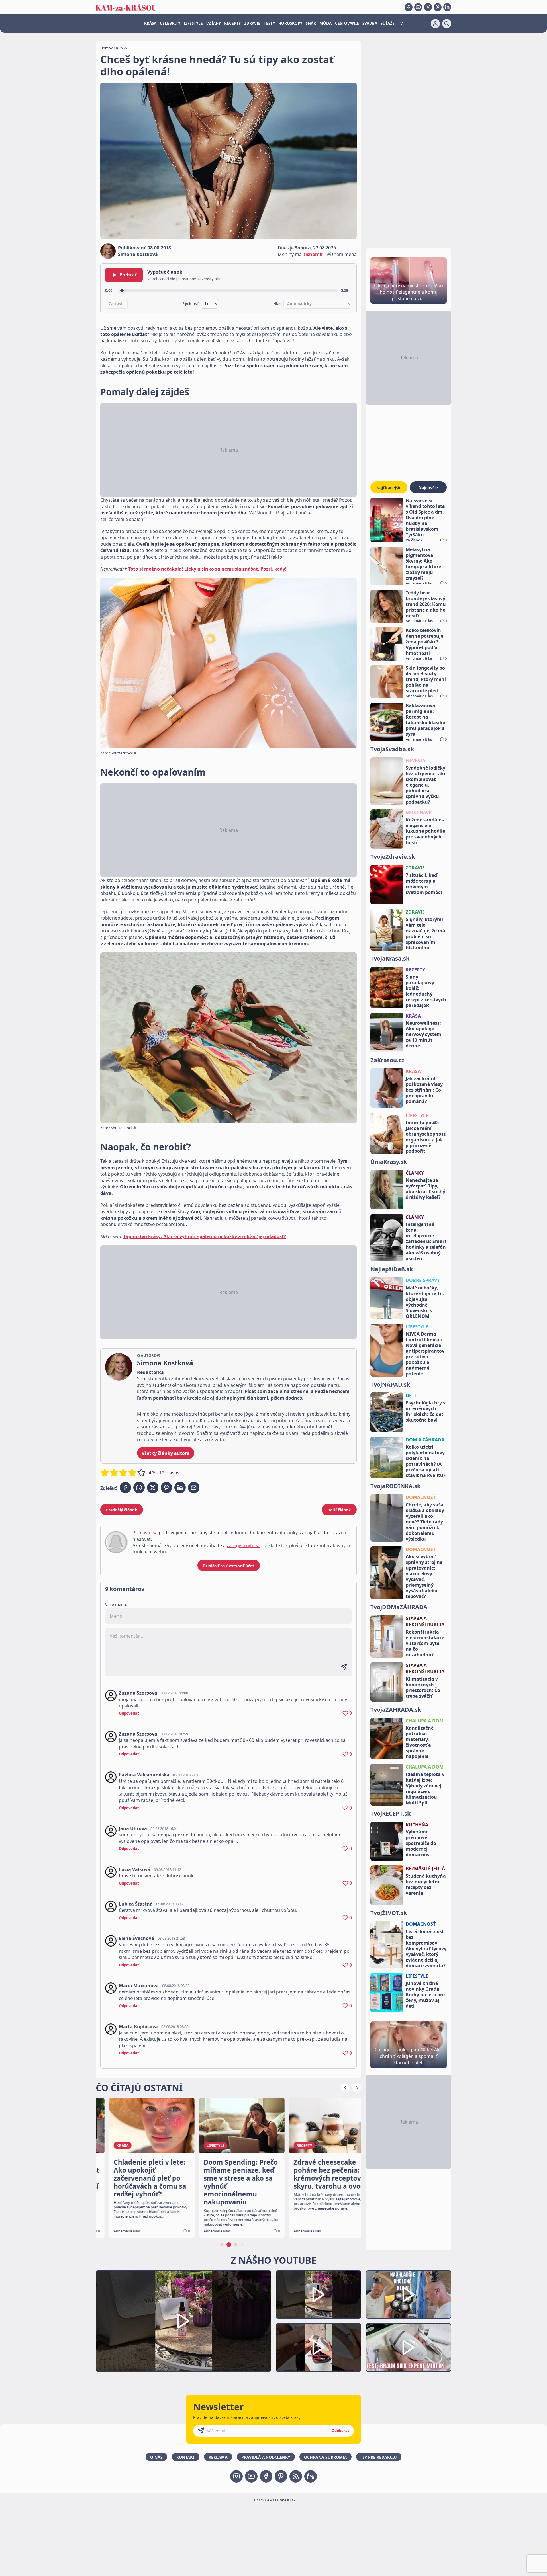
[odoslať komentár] (344, 1667)
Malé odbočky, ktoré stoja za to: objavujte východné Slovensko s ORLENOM (425, 1302)
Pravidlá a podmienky (266, 2457)
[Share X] (153, 1488)
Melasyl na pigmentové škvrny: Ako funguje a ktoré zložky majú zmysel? (423, 564)
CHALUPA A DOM (425, 1721)
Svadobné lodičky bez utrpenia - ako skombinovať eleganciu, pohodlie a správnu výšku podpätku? (426, 785)
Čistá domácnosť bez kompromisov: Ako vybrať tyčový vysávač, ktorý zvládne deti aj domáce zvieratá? (426, 1949)
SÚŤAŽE (388, 23)
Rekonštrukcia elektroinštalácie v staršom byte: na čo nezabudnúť (425, 1643)
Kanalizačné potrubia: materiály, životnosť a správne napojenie (420, 1742)
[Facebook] (409, 7)
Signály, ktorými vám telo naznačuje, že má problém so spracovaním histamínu (425, 934)
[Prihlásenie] (435, 24)
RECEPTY (232, 23)
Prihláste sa (145, 1533)
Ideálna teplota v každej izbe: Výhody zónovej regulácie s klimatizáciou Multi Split (425, 1789)
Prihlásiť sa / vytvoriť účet (229, 1566)
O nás (156, 2457)
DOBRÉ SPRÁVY (423, 1280)
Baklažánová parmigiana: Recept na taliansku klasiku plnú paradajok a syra (426, 720)
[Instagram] (428, 7)
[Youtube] (418, 7)
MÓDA (325, 23)
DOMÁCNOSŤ (421, 1497)
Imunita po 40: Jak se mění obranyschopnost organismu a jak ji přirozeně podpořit (426, 1137)
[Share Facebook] (125, 1488)
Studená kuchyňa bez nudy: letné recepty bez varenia (426, 1884)
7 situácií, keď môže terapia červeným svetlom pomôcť (424, 884)
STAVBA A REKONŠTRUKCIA (425, 1621)
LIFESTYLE (193, 23)
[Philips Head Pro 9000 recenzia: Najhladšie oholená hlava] (409, 2295)
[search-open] (447, 24)
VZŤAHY (214, 23)
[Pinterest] (438, 7)
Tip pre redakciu (379, 2457)
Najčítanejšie (389, 488)
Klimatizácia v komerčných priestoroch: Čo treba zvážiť (423, 1687)
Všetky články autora (166, 1453)
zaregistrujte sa (244, 1545)
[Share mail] (194, 1488)
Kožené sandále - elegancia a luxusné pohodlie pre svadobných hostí (425, 831)
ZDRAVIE (252, 23)
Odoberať (340, 2431)
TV (400, 23)
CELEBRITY (170, 23)
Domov (107, 48)
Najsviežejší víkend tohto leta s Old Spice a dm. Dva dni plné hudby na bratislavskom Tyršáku (425, 518)
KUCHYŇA (417, 1825)
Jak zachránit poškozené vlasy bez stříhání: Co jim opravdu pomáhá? (424, 1090)
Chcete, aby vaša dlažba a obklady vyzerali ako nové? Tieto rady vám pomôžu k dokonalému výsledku (425, 1522)
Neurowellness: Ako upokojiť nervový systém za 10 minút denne (423, 1034)
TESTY (269, 23)
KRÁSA (150, 23)
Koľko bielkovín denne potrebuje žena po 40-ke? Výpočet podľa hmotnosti (424, 642)
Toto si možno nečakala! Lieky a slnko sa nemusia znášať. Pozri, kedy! (207, 569)
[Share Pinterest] (166, 1488)
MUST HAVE (419, 813)
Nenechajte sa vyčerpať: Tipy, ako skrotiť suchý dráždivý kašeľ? (425, 1189)
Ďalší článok (339, 1510)
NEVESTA (416, 760)
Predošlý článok (122, 1510)
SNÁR (311, 23)
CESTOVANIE (347, 23)
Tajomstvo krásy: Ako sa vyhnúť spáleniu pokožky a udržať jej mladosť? (205, 1236)
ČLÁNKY (415, 1173)
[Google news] (296, 2476)
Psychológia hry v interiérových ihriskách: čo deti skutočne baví (426, 1411)
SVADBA (370, 23)
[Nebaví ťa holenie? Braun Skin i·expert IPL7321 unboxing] (319, 2348)
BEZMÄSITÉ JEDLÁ (425, 1869)
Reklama (218, 2457)
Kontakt (186, 2457)
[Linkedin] (447, 7)
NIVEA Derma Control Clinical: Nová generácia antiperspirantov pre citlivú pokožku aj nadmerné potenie (425, 1354)
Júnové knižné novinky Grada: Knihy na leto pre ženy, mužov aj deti (425, 1995)
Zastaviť (116, 304)
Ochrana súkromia (325, 2457)
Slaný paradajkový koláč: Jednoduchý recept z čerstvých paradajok (426, 991)
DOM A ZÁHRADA (425, 1440)
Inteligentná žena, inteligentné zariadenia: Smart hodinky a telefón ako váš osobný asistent (426, 1241)
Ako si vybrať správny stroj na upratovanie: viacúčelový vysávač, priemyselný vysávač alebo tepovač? (424, 1576)
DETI (411, 1396)
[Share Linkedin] (180, 1488)
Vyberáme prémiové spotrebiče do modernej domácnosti (421, 1843)
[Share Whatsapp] (139, 1488)
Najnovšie (428, 488)
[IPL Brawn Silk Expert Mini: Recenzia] (409, 2348)
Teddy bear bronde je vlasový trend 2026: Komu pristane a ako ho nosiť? (426, 604)
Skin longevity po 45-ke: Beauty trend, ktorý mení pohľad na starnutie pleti (426, 679)
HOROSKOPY (290, 23)
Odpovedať (129, 1713)
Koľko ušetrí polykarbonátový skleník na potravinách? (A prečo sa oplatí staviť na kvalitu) (425, 1461)
